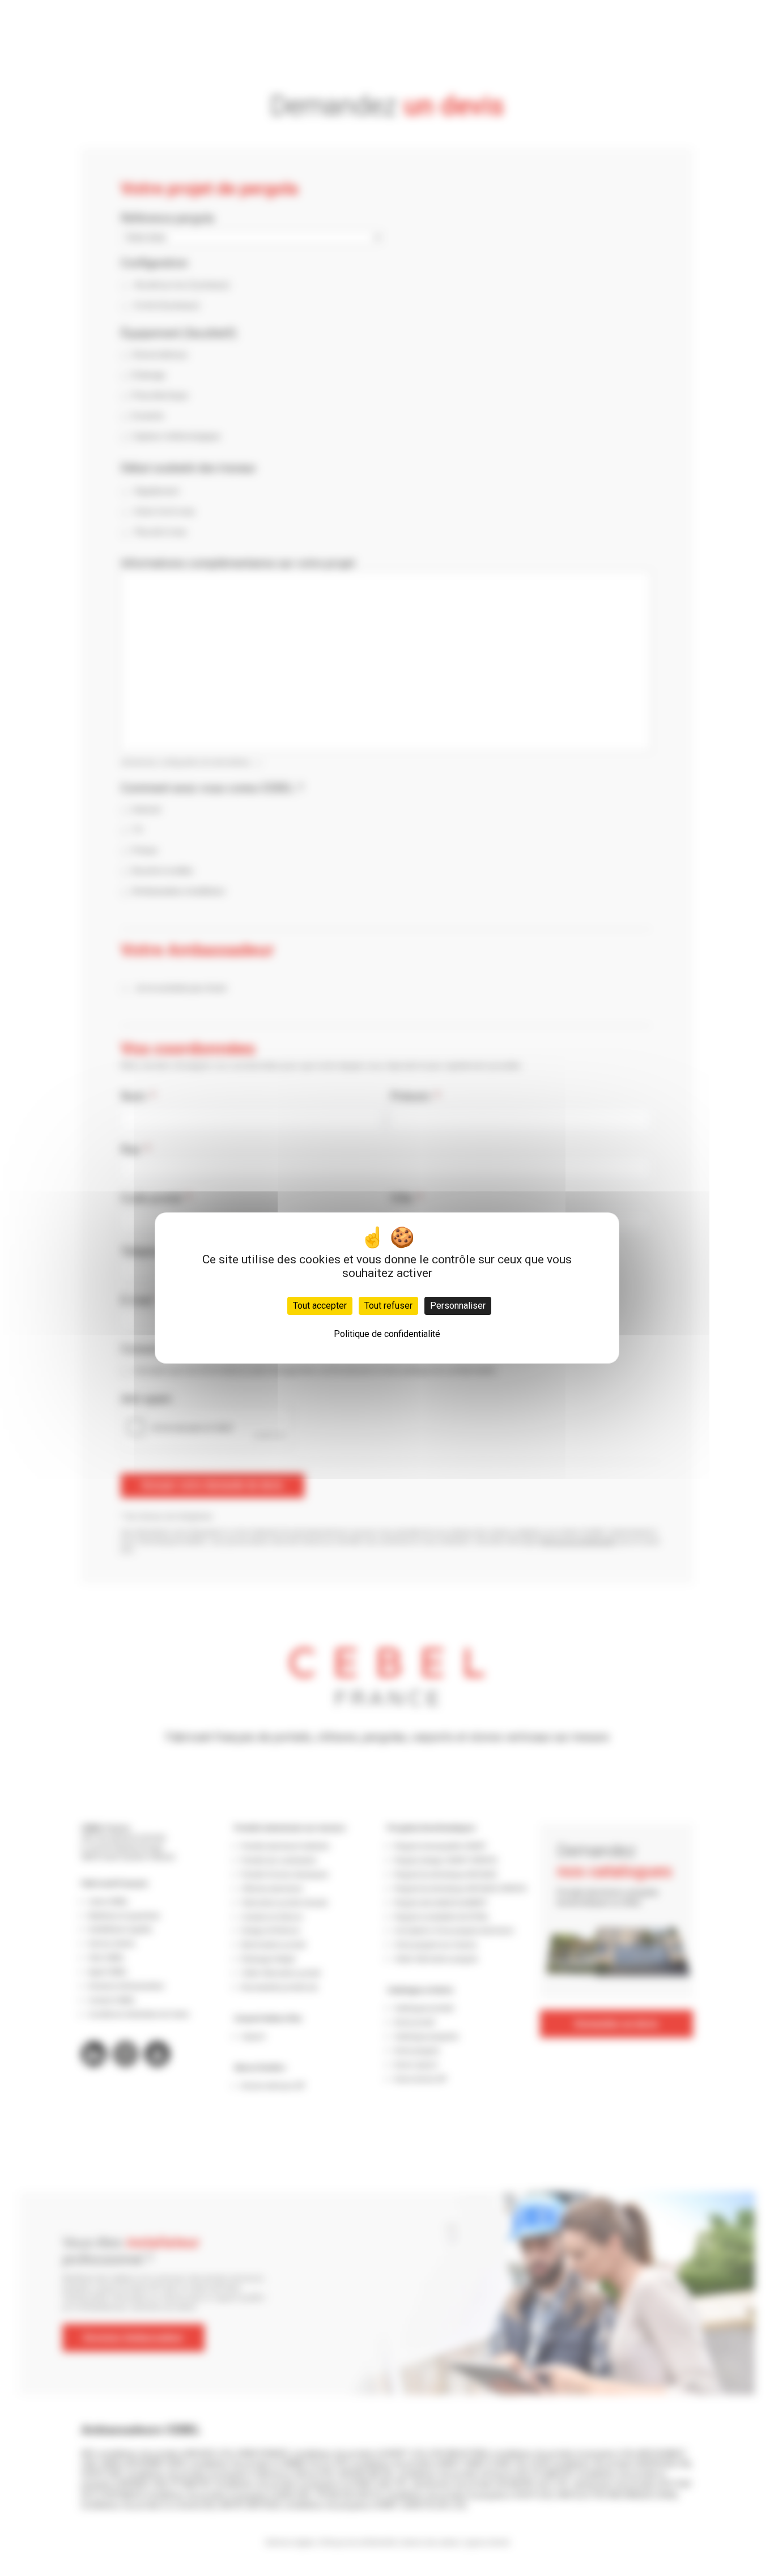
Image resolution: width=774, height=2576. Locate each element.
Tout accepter (320, 1306)
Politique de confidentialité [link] (387, 1334)
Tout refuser (388, 1306)
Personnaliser (458, 1306)
